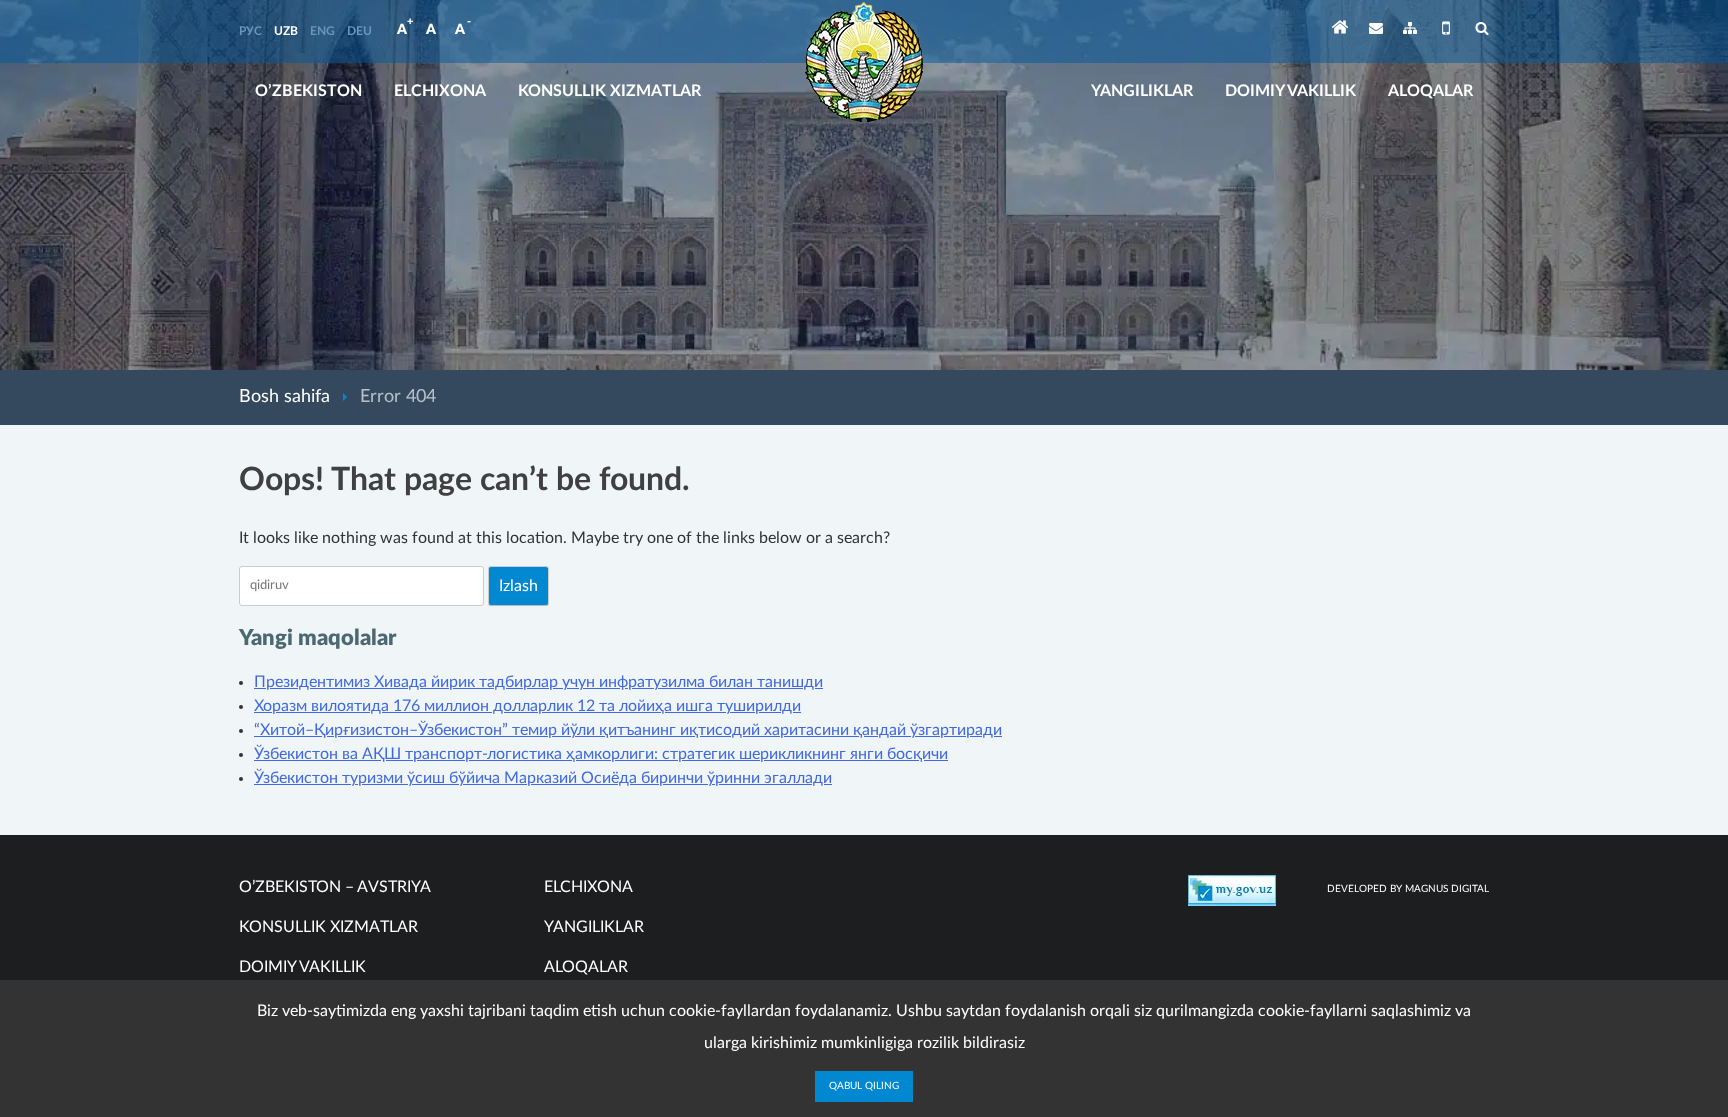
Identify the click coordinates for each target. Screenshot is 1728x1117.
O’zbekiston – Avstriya (335, 887)
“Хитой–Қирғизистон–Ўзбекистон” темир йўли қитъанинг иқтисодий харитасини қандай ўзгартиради (628, 730)
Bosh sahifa (284, 397)
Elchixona (440, 91)
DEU (359, 31)
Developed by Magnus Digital (1408, 889)
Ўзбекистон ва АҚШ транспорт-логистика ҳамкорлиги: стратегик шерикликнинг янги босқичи (601, 754)
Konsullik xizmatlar (609, 91)
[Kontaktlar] (1376, 31)
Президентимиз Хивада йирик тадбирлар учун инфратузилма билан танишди (538, 682)
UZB (286, 31)
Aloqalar (1430, 91)
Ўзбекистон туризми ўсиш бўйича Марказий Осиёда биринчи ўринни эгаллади (543, 778)
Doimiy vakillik (1290, 91)
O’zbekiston (308, 91)
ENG (322, 31)
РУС (250, 31)
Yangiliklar (1142, 91)
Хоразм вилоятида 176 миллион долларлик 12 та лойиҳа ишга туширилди (527, 706)
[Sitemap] (1410, 31)
